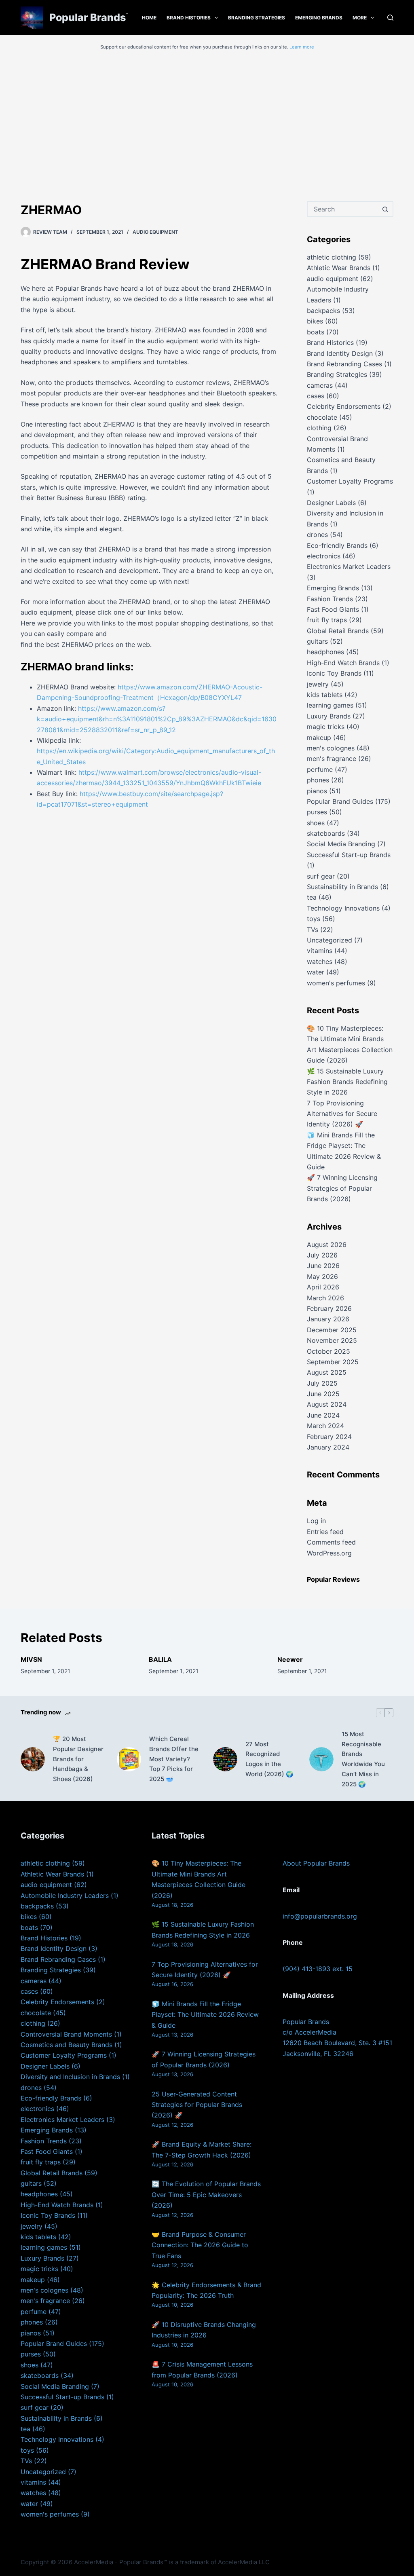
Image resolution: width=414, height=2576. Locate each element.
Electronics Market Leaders (349, 566)
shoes (316, 823)
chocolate (322, 417)
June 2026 (323, 1266)
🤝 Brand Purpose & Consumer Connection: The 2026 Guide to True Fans (200, 2245)
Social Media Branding (341, 844)
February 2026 (329, 1308)
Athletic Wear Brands (339, 268)
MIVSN (31, 1659)
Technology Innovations (343, 908)
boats (316, 332)
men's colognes (331, 748)
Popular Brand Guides (340, 801)
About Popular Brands (316, 1863)
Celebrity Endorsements (344, 406)
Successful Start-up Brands (349, 855)
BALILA (160, 1659)
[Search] (390, 18)
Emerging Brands (319, 18)
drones (317, 535)
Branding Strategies (257, 18)
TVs (313, 930)
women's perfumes (336, 983)
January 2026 (328, 1319)
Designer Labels (331, 503)
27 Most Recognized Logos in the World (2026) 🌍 (269, 1759)
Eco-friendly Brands (337, 545)
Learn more (302, 47)
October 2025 (328, 1351)
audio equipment (155, 232)
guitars (317, 641)
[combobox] (343, 209)
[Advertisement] (207, 116)
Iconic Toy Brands (334, 673)
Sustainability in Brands (342, 887)
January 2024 (328, 1447)
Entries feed (325, 1532)
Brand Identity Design (340, 353)
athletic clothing (332, 257)
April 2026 (323, 1287)
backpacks (323, 311)
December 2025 (332, 1330)
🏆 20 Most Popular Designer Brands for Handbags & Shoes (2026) (78, 1759)
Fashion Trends (330, 599)
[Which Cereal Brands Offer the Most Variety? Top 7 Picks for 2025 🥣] (129, 1759)
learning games (330, 705)
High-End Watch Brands (343, 663)
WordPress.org (329, 1553)
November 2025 (332, 1340)
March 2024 (325, 1426)
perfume (320, 769)
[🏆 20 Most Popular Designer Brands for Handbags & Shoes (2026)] (33, 1759)
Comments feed (331, 1542)
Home (149, 18)
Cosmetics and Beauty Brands (67, 2045)
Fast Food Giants (333, 609)
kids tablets (325, 695)
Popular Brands (88, 17)
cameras (320, 385)
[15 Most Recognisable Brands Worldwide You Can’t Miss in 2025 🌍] (321, 1759)
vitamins (320, 951)
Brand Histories (189, 18)
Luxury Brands (329, 716)
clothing (319, 428)
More (360, 18)
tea (312, 897)
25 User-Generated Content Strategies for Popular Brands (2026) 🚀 (197, 2105)
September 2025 (333, 1362)
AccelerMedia (94, 2562)
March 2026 (325, 1298)
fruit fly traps (327, 620)
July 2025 (322, 1383)
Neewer (290, 1659)
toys (314, 919)
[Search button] (385, 209)
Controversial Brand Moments (66, 2034)
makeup (319, 738)
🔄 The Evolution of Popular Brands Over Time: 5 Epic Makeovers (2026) (206, 2195)
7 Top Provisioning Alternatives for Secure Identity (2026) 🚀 (342, 1114)
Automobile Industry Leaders (65, 1896)
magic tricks (326, 727)
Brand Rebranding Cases (344, 364)
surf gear (321, 876)
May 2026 (322, 1276)
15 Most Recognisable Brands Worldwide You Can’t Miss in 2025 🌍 (363, 1759)
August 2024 (327, 1404)
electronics (324, 556)
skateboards (326, 833)
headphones (325, 652)
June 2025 (323, 1394)
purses (317, 812)
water (316, 972)
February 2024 (329, 1437)
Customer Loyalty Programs (350, 481)
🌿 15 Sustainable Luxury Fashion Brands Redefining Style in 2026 (347, 1082)
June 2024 (323, 1415)
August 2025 (327, 1372)
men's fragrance (332, 759)
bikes (315, 321)
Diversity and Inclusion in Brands (70, 2077)
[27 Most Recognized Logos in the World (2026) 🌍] (225, 1759)
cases (316, 396)
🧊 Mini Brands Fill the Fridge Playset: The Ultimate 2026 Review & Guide (205, 2015)
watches (320, 962)
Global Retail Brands (338, 631)
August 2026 (327, 1245)
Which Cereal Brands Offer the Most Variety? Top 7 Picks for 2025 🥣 (174, 1759)
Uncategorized (330, 940)
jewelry (318, 684)
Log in (316, 1521)
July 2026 (322, 1255)
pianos (317, 791)
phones (318, 780)
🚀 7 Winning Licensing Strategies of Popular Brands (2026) (342, 1188)
